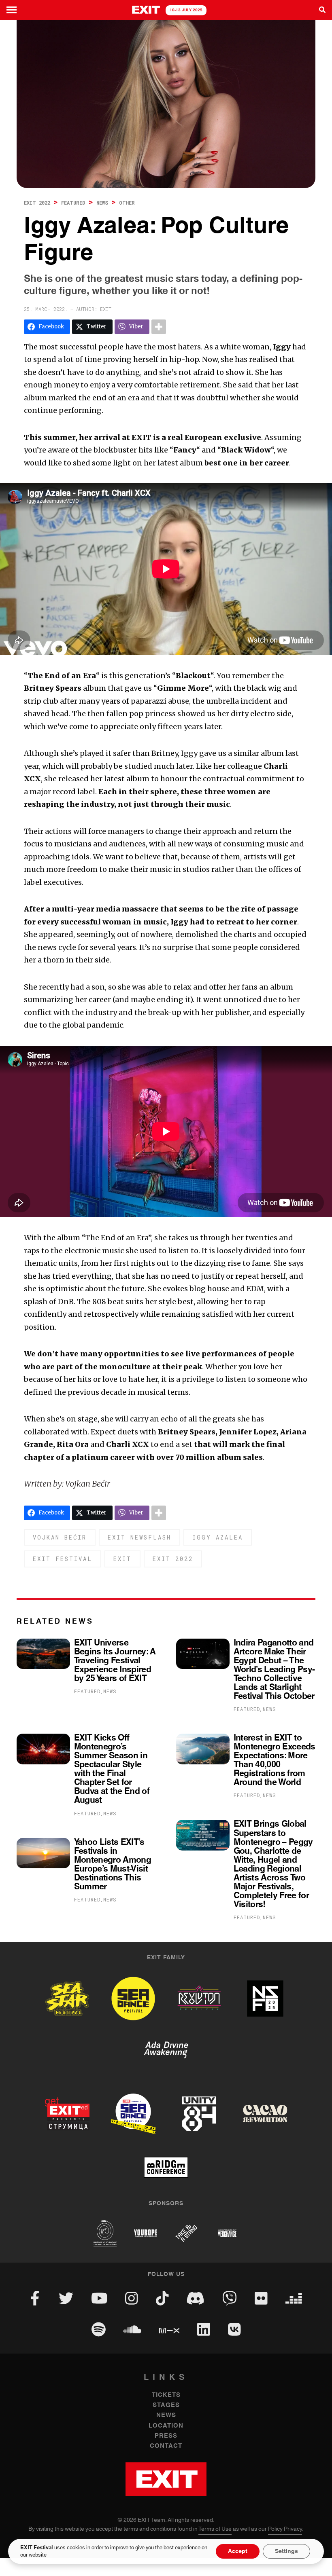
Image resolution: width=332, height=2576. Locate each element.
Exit (122, 1559)
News (102, 203)
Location (166, 2426)
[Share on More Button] (159, 327)
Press (166, 2436)
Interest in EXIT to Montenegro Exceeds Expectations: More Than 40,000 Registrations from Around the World (275, 1760)
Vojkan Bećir (60, 1537)
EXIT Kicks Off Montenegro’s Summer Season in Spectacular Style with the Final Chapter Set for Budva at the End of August (112, 1769)
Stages (166, 2405)
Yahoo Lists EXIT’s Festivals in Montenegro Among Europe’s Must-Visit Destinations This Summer (113, 1865)
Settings (286, 2551)
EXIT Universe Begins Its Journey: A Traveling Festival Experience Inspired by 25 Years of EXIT (115, 1661)
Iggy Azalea (218, 1537)
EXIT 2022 (37, 203)
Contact (166, 2446)
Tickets (166, 2395)
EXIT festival (63, 1559)
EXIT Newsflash (139, 1537)
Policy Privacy (285, 2529)
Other (127, 203)
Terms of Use (215, 2529)
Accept (238, 2551)
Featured (73, 203)
